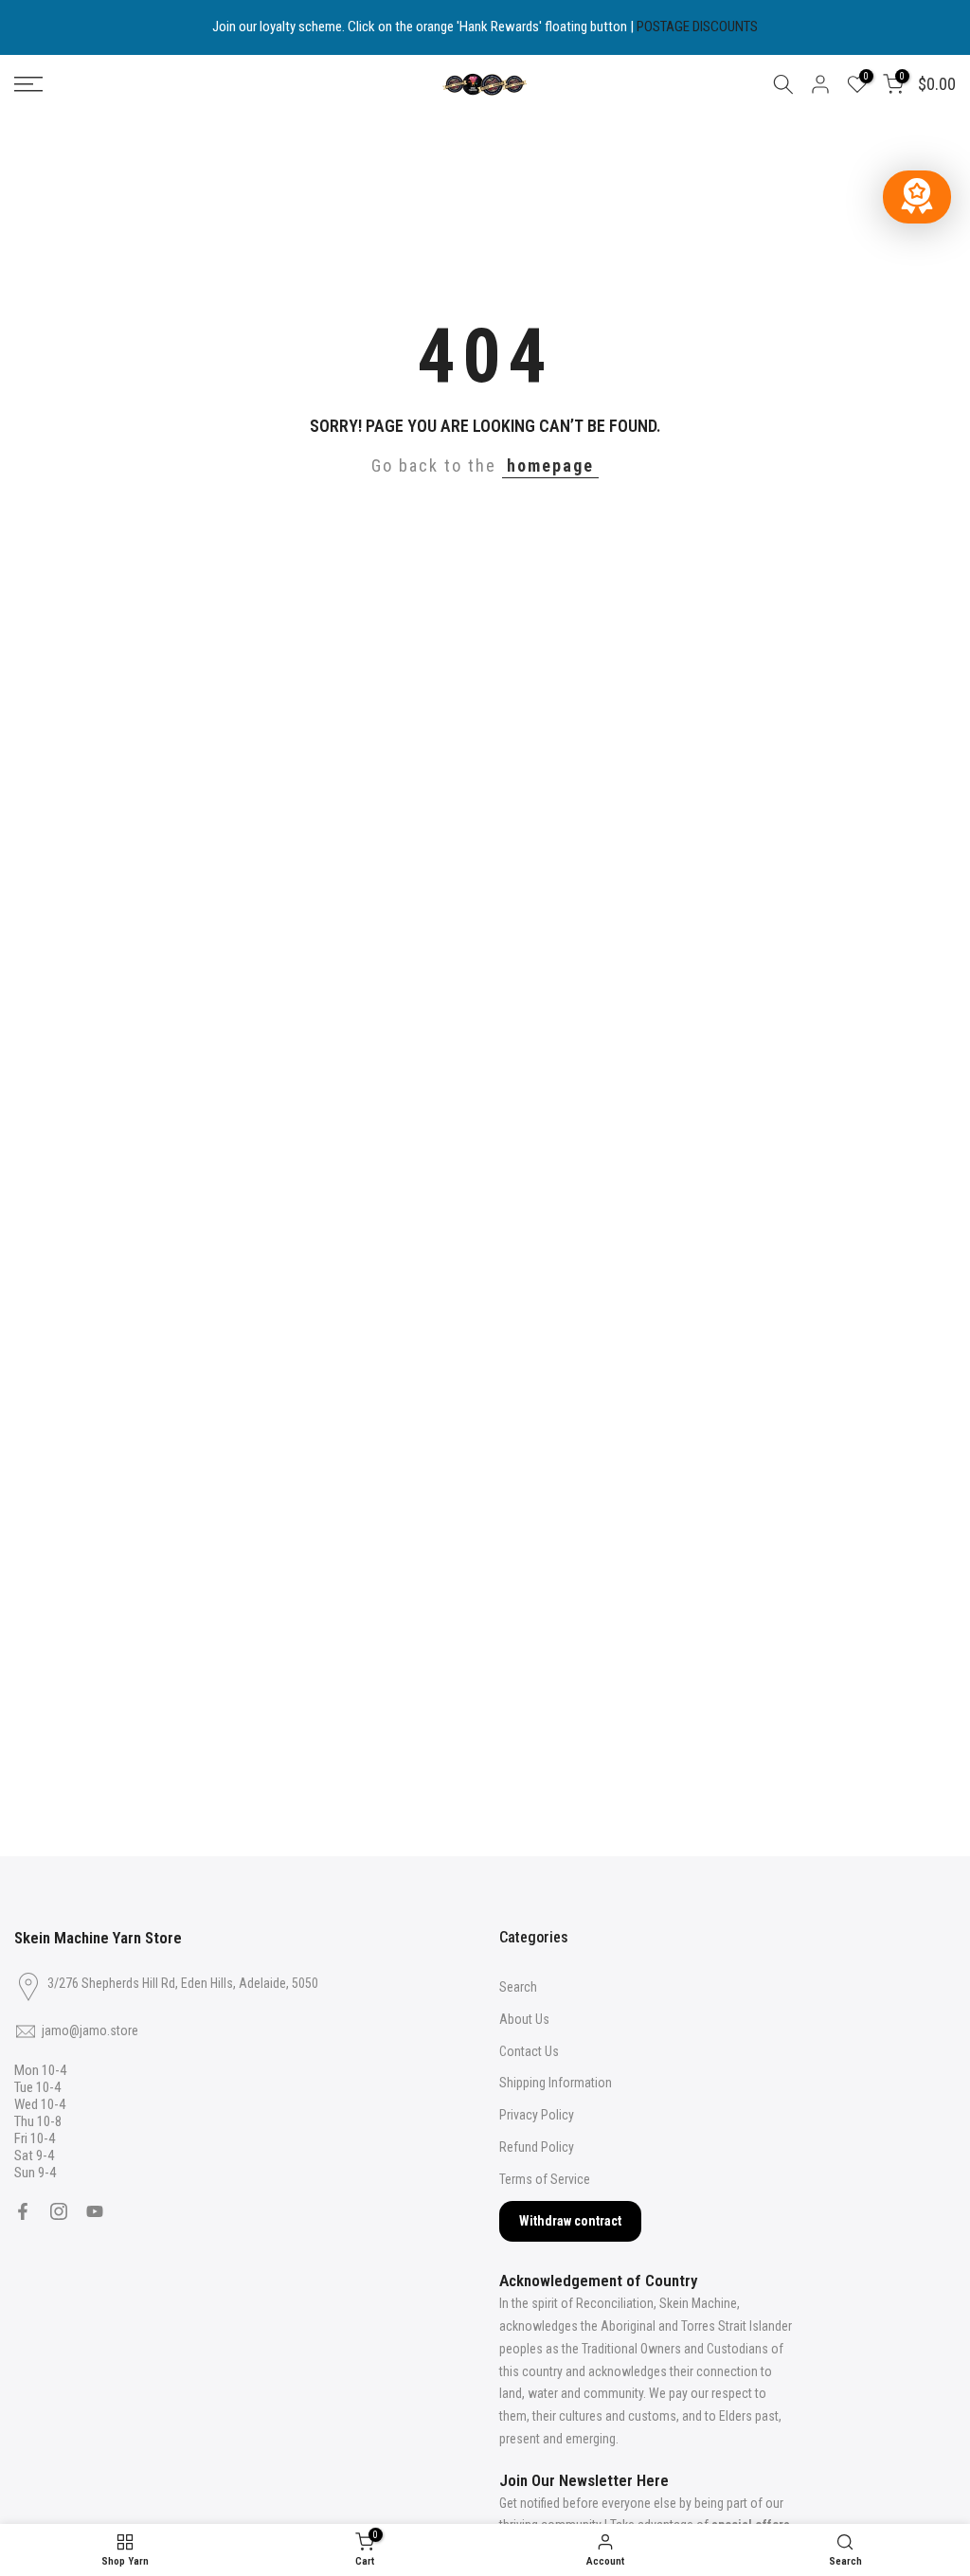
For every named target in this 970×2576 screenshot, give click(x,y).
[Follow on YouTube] (95, 2211)
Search (518, 1987)
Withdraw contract (570, 2221)
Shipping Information (556, 2083)
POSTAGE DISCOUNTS (697, 27)
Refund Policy (537, 2147)
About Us (524, 2019)
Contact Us (529, 2051)
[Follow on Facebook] (23, 2211)
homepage (550, 465)
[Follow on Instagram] (59, 2211)
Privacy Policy (537, 2115)
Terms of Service (545, 2179)
